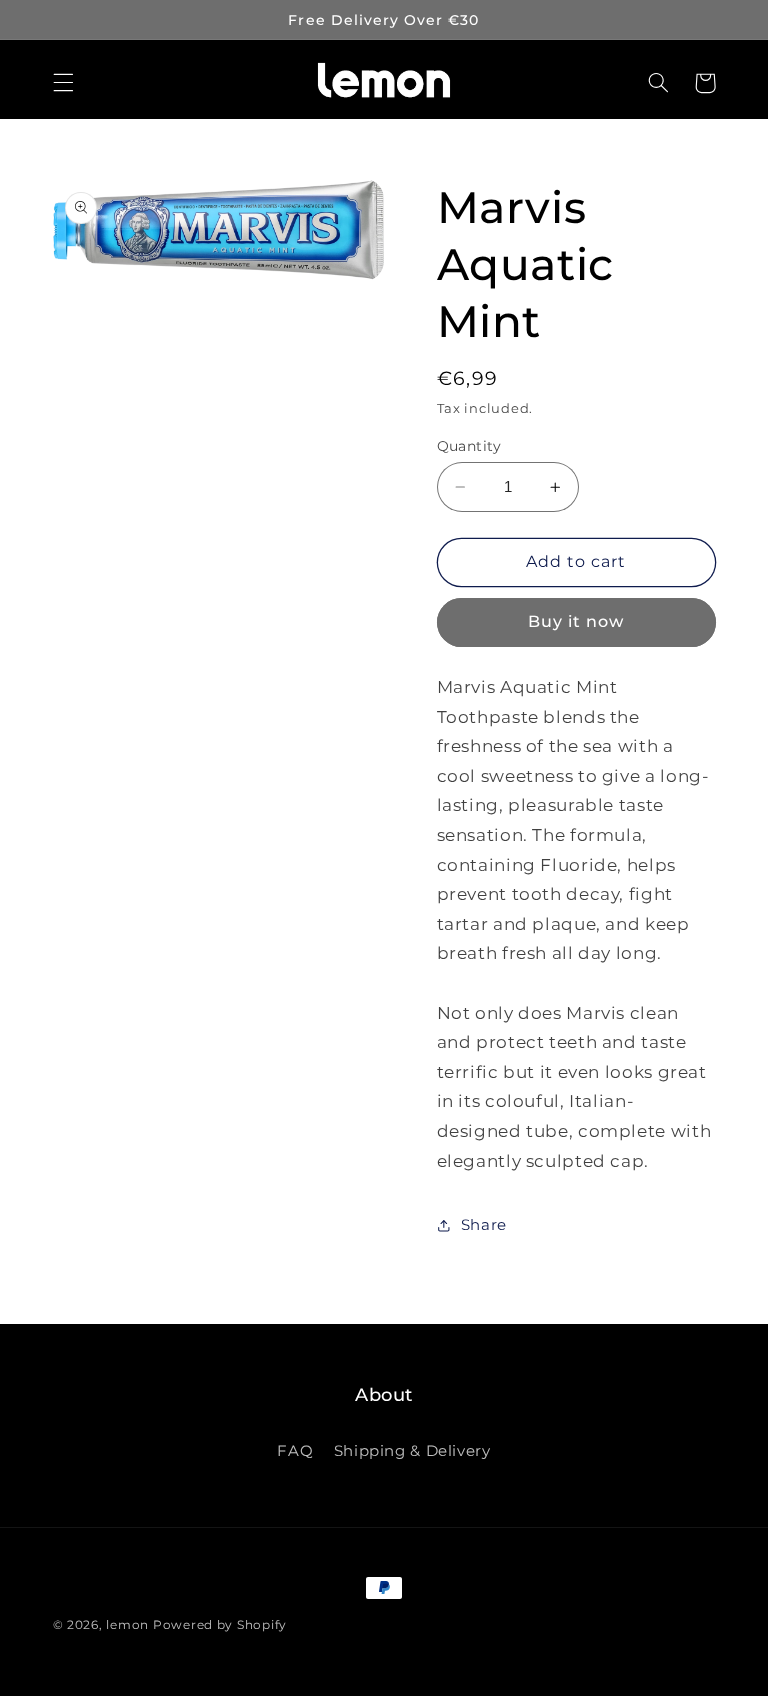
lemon (127, 1625)
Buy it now (576, 621)
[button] (63, 83)
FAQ (295, 1451)
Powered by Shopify (220, 1625)
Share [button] (484, 1225)
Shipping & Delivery (412, 1451)
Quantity (469, 446)
